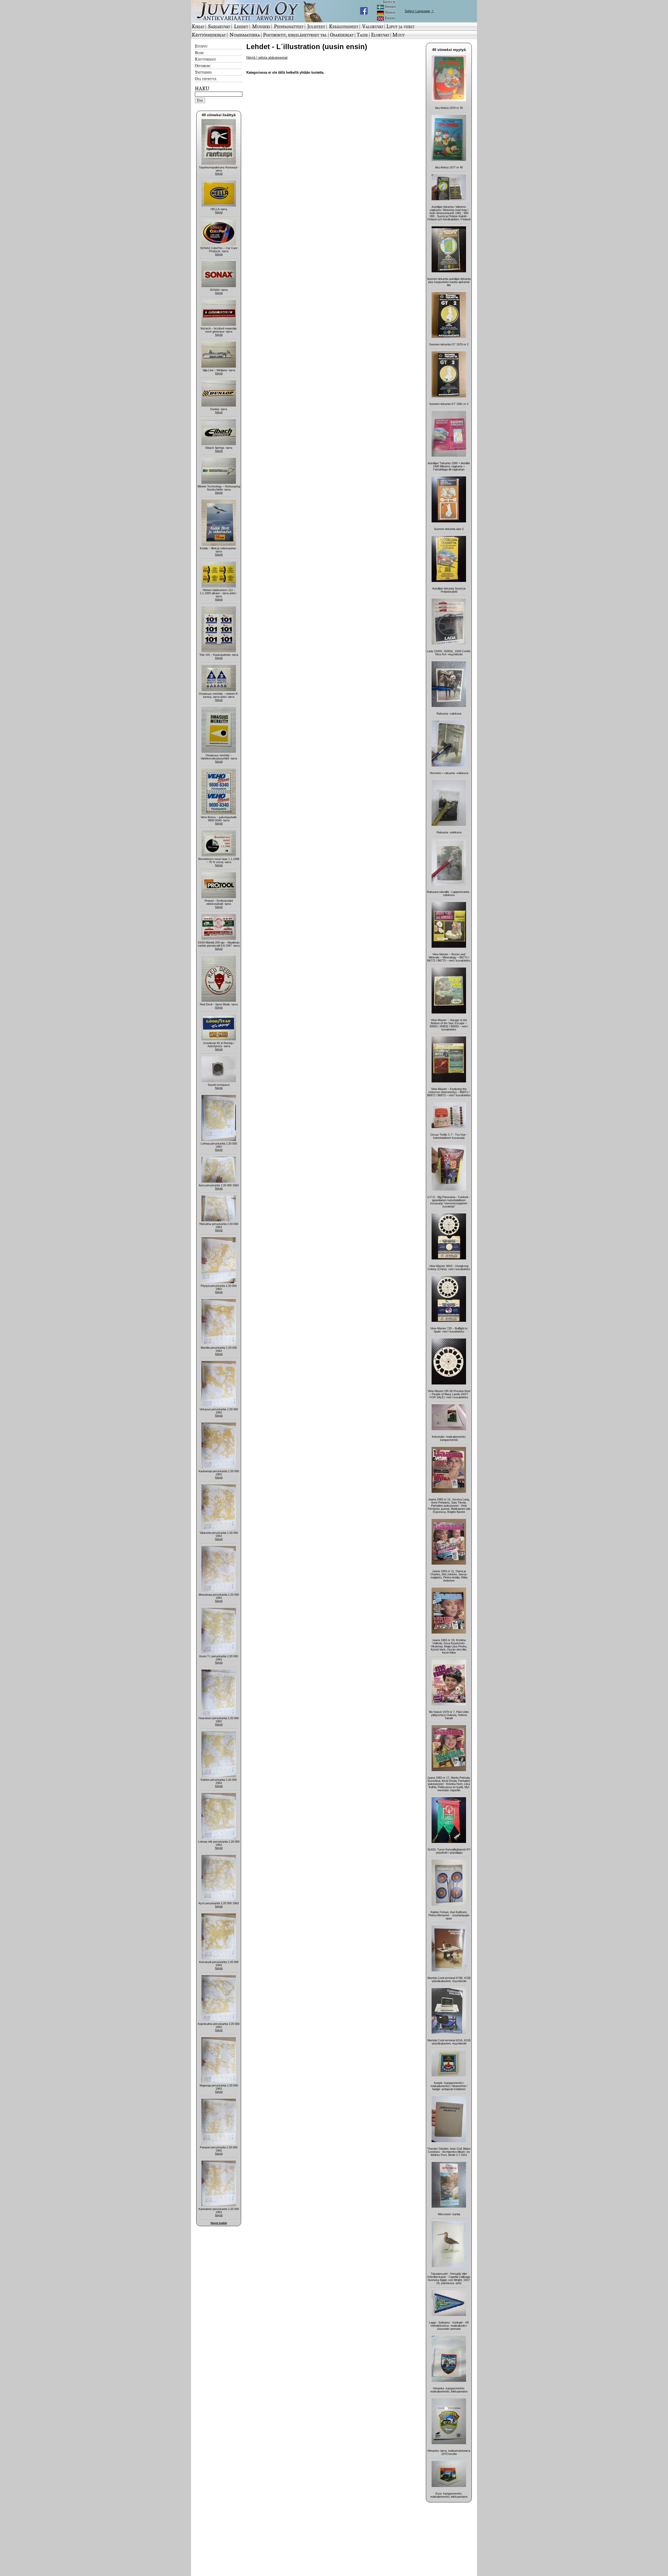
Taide (362, 35)
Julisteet (316, 26)
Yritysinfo (203, 72)
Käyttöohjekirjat (209, 35)
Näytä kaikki (219, 2223)
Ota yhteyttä (206, 79)
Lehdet (241, 26)
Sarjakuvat (219, 26)
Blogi (199, 52)
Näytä (219, 174)
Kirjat (198, 26)
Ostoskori (203, 66)
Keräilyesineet (344, 26)
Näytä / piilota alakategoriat (267, 58)
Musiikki (261, 26)
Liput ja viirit (400, 26)
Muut (399, 35)
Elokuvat (380, 35)
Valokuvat (373, 26)
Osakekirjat (342, 35)
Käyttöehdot (205, 59)
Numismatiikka (245, 35)
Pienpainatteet (289, 26)
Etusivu (201, 46)
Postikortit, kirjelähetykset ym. (295, 35)
